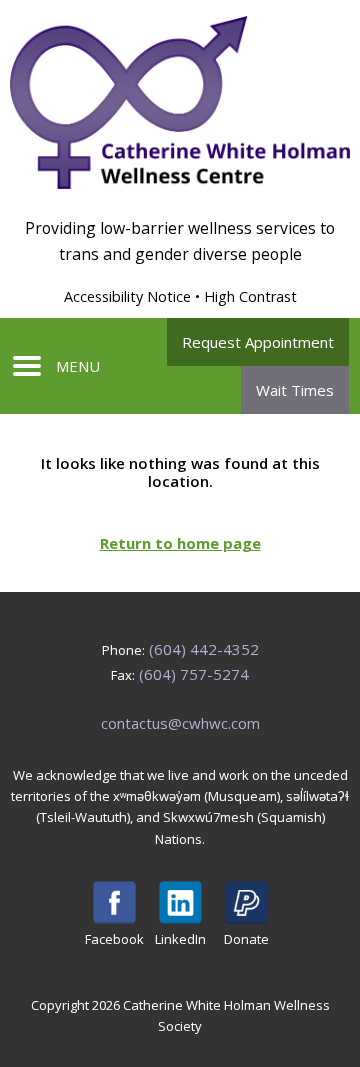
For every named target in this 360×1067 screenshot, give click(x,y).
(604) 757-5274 (194, 674)
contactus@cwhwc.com (180, 723)
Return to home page (180, 543)
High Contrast (250, 296)
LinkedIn (180, 939)
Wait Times (295, 390)
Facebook (114, 939)
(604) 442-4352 (204, 649)
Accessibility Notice (127, 296)
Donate (246, 939)
